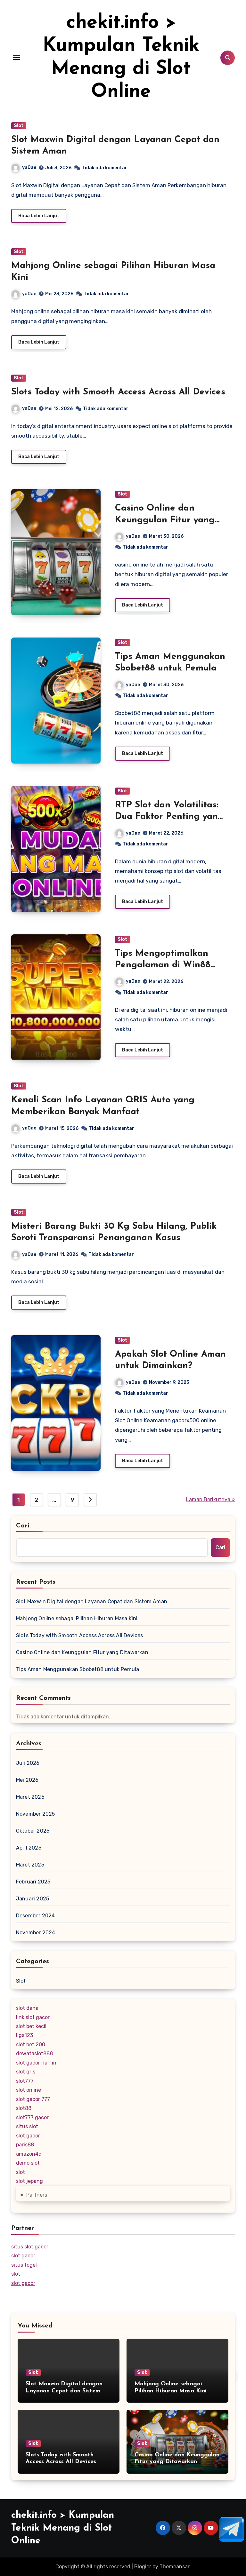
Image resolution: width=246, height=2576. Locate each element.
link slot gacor (33, 2017)
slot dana (27, 2008)
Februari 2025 (33, 1882)
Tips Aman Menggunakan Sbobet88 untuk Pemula (78, 1669)
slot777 (25, 2081)
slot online (29, 2090)
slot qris (26, 2072)
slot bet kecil (31, 2026)
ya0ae (29, 167)
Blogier (143, 2567)
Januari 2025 (33, 1899)
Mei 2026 (27, 1780)
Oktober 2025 (33, 1831)
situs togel (24, 2265)
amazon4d (29, 2154)
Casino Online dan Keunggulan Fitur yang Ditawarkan (165, 520)
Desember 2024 (36, 1916)
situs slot (27, 2126)
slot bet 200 (31, 2045)
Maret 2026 (30, 1797)
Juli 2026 (28, 1763)
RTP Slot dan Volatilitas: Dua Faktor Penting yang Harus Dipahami (169, 817)
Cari (23, 1526)
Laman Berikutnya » (210, 1499)
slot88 (24, 2108)
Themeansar (174, 2567)
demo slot (28, 2163)
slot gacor (28, 2136)
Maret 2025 (30, 1865)
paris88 (25, 2145)
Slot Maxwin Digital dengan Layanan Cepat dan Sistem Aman (92, 1601)
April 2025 (29, 1848)
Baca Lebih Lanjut (39, 216)
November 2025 (36, 1814)
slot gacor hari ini (37, 2063)
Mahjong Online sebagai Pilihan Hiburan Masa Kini (77, 1618)
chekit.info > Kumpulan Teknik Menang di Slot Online (63, 2528)
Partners (37, 2195)
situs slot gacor (30, 2247)
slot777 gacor (32, 2117)
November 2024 (36, 1933)
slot (20, 2172)
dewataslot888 (34, 2053)
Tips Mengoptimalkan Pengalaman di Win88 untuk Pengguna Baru (163, 965)
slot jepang (29, 2181)
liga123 (25, 2035)
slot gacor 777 (33, 2099)
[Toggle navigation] (16, 58)
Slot (19, 126)
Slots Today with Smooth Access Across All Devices (118, 392)
